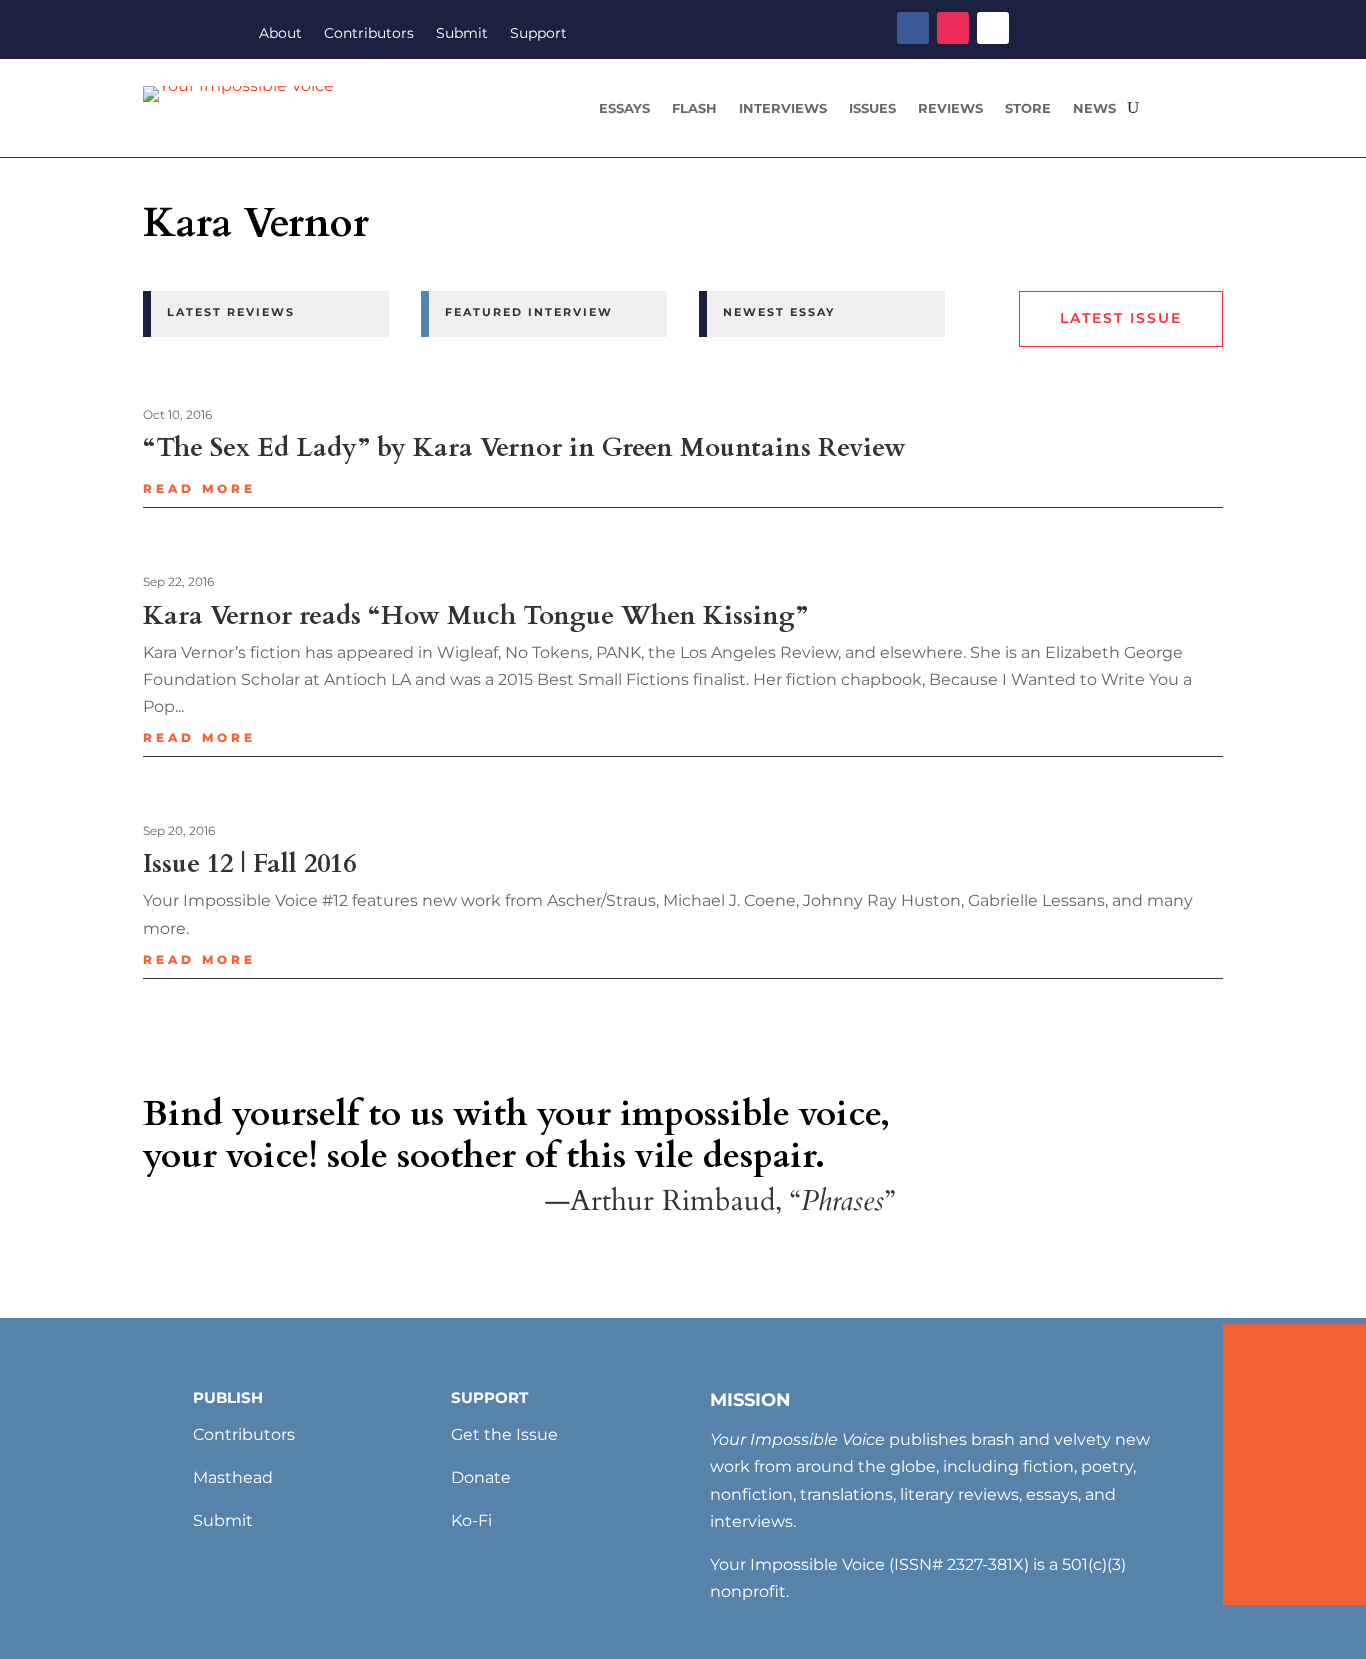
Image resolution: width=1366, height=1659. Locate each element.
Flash (694, 108)
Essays (624, 108)
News (1094, 108)
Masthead (233, 1477)
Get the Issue (504, 1434)
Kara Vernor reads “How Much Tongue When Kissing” (475, 615)
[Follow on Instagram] (953, 28)
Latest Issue (1121, 318)
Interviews (783, 108)
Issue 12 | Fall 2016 (249, 863)
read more (199, 488)
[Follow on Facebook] (913, 28)
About (280, 34)
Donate (481, 1477)
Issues (872, 108)
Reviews (950, 108)
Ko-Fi (471, 1520)
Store (1028, 108)
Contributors (369, 34)
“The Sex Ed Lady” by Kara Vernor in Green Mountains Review (524, 447)
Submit (462, 34)
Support (538, 34)
